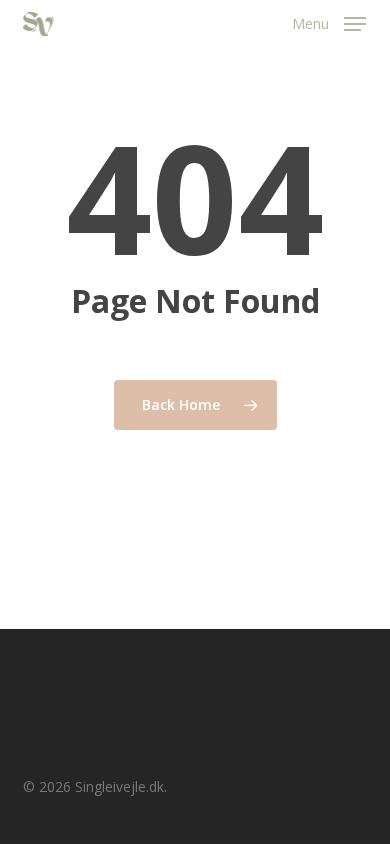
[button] (329, 22)
